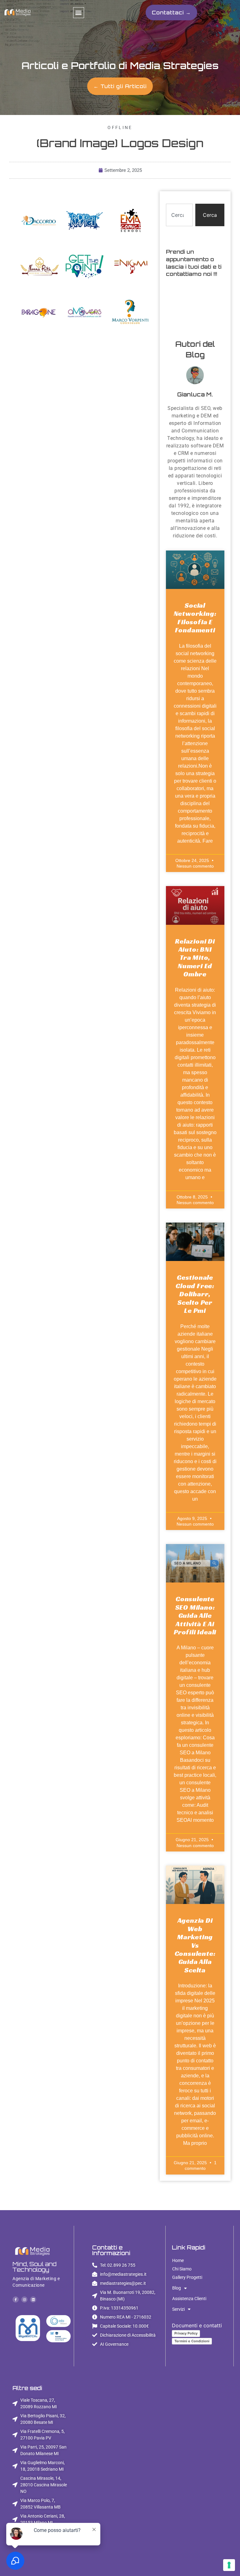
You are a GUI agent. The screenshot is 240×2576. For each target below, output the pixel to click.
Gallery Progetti (187, 2277)
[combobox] (179, 215)
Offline (120, 127)
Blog (177, 2288)
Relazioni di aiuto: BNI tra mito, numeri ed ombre (195, 958)
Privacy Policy (186, 2333)
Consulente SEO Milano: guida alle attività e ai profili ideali (195, 1615)
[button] (79, 13)
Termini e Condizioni (192, 2341)
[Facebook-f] (16, 2299)
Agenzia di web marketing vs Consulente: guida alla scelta (195, 1945)
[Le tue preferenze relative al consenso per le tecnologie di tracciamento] (229, 2565)
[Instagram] (24, 2299)
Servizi (178, 2309)
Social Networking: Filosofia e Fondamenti (195, 618)
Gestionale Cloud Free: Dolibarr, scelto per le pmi (195, 1294)
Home (178, 2260)
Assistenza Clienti (189, 2299)
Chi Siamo (182, 2269)
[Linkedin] (33, 2299)
